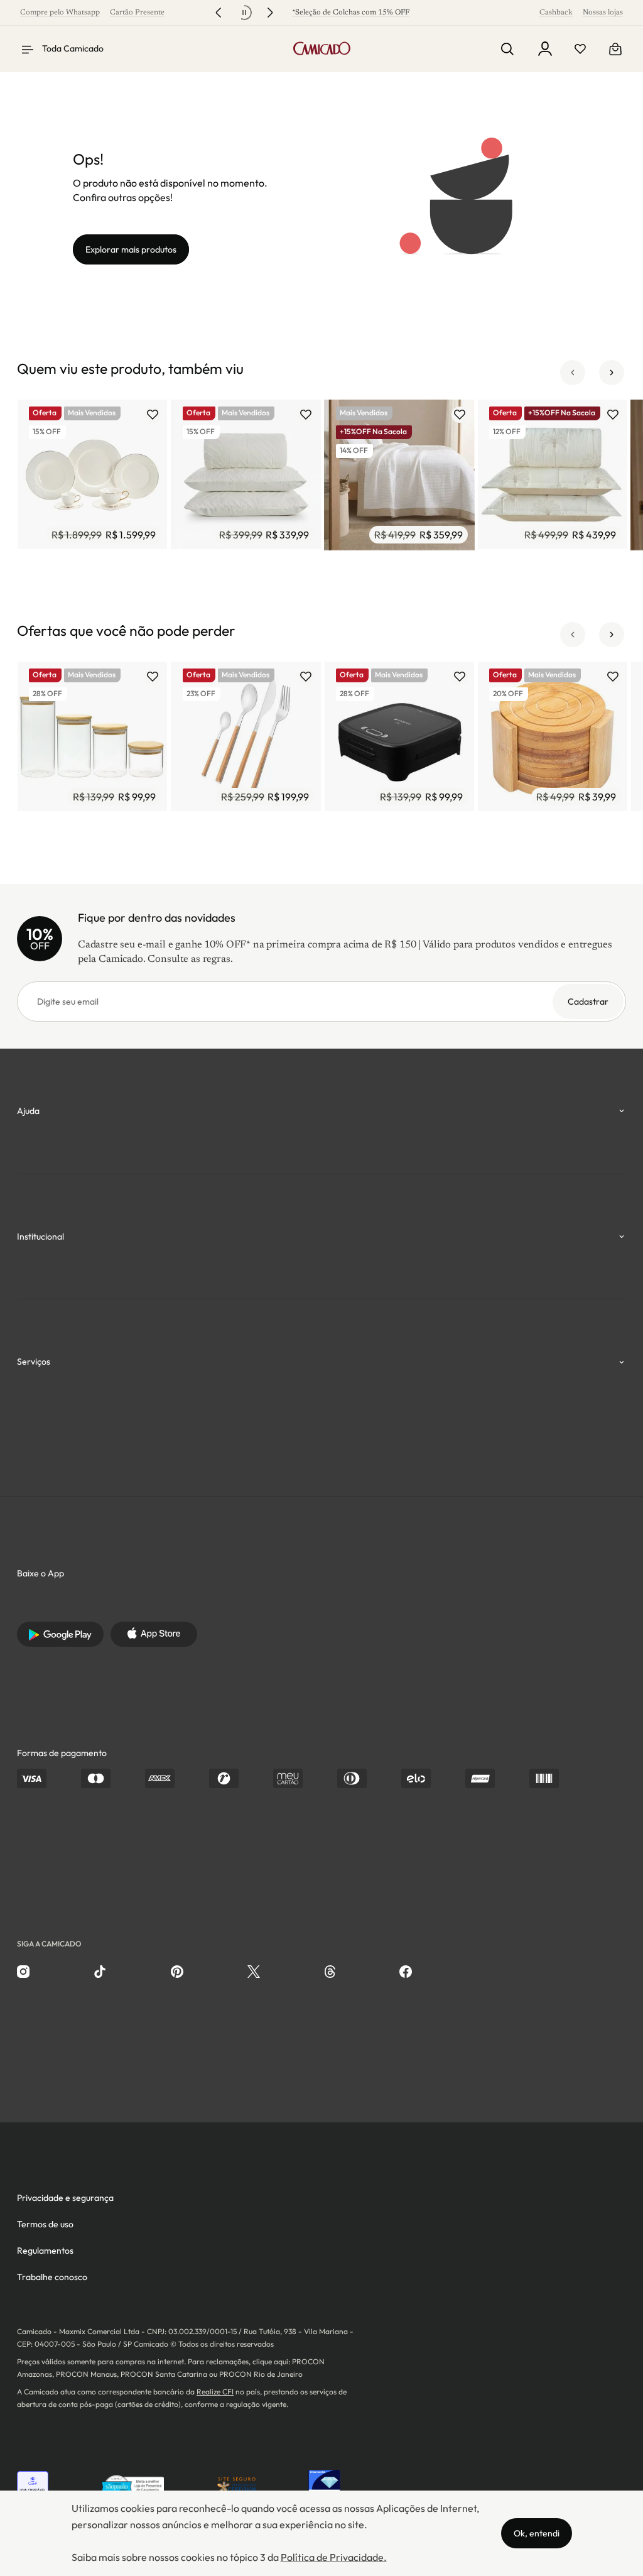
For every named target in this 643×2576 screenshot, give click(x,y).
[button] (573, 373)
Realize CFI (215, 2392)
